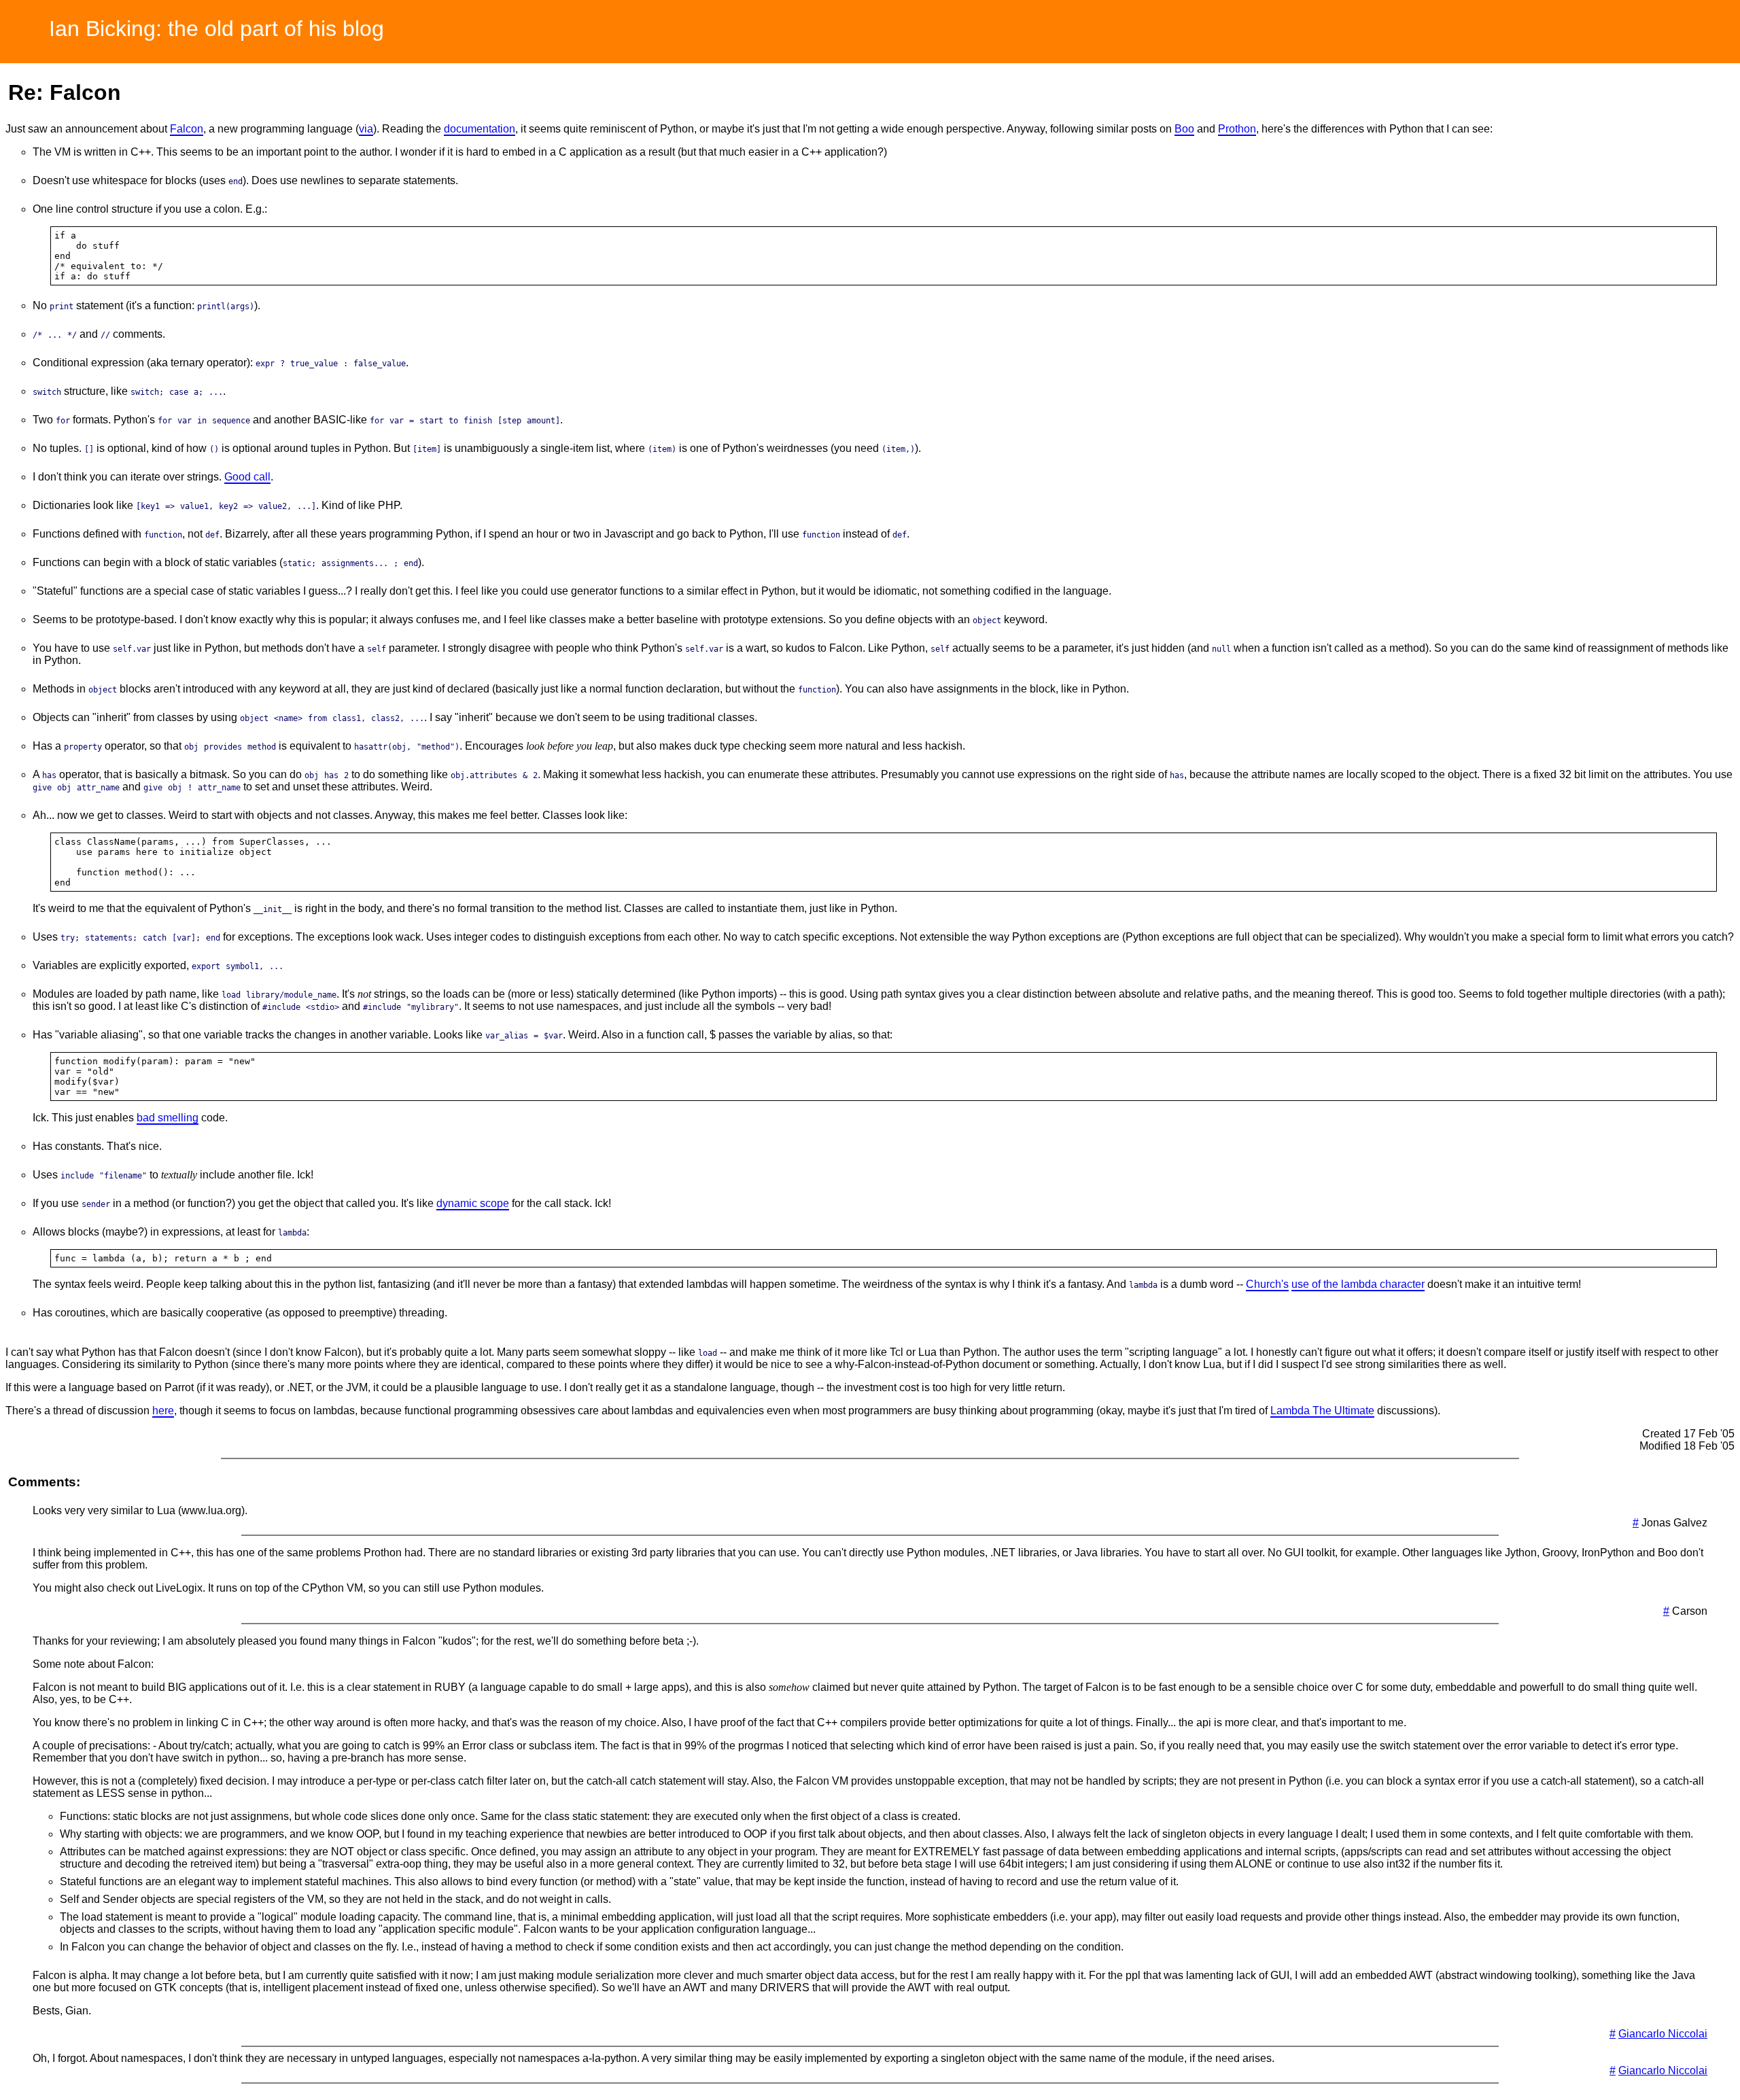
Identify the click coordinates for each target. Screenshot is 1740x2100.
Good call (247, 477)
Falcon (187, 129)
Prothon (1237, 129)
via (366, 129)
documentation (480, 129)
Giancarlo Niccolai (1663, 2034)
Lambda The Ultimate (1322, 1411)
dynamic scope (473, 1203)
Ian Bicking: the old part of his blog (216, 29)
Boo (1184, 129)
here (163, 1411)
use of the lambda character (1358, 1284)
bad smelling (168, 1118)
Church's (1267, 1284)
